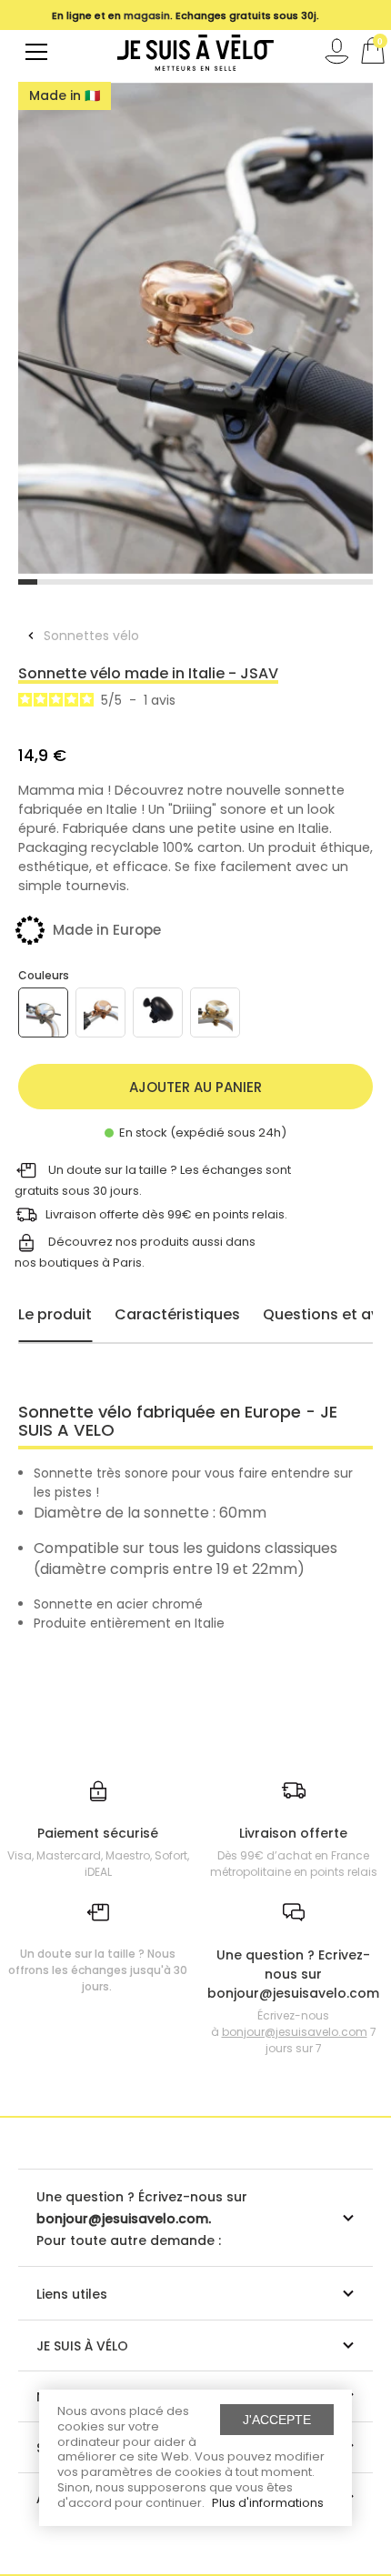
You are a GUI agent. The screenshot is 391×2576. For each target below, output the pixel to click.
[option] (195, 328)
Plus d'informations (268, 2503)
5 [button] (102, 582)
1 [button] (28, 582)
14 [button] (271, 582)
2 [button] (47, 582)
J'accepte (277, 2420)
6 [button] (121, 582)
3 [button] (65, 582)
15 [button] (289, 582)
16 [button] (308, 582)
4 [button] (84, 582)
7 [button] (140, 582)
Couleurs (44, 975)
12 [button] (233, 582)
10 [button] (196, 582)
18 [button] (345, 582)
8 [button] (159, 582)
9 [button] (177, 582)
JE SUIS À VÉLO (82, 2346)
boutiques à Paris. (92, 1263)
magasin (147, 15)
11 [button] (214, 582)
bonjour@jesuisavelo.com (295, 2032)
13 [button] (251, 582)
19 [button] (363, 582)
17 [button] (326, 582)
